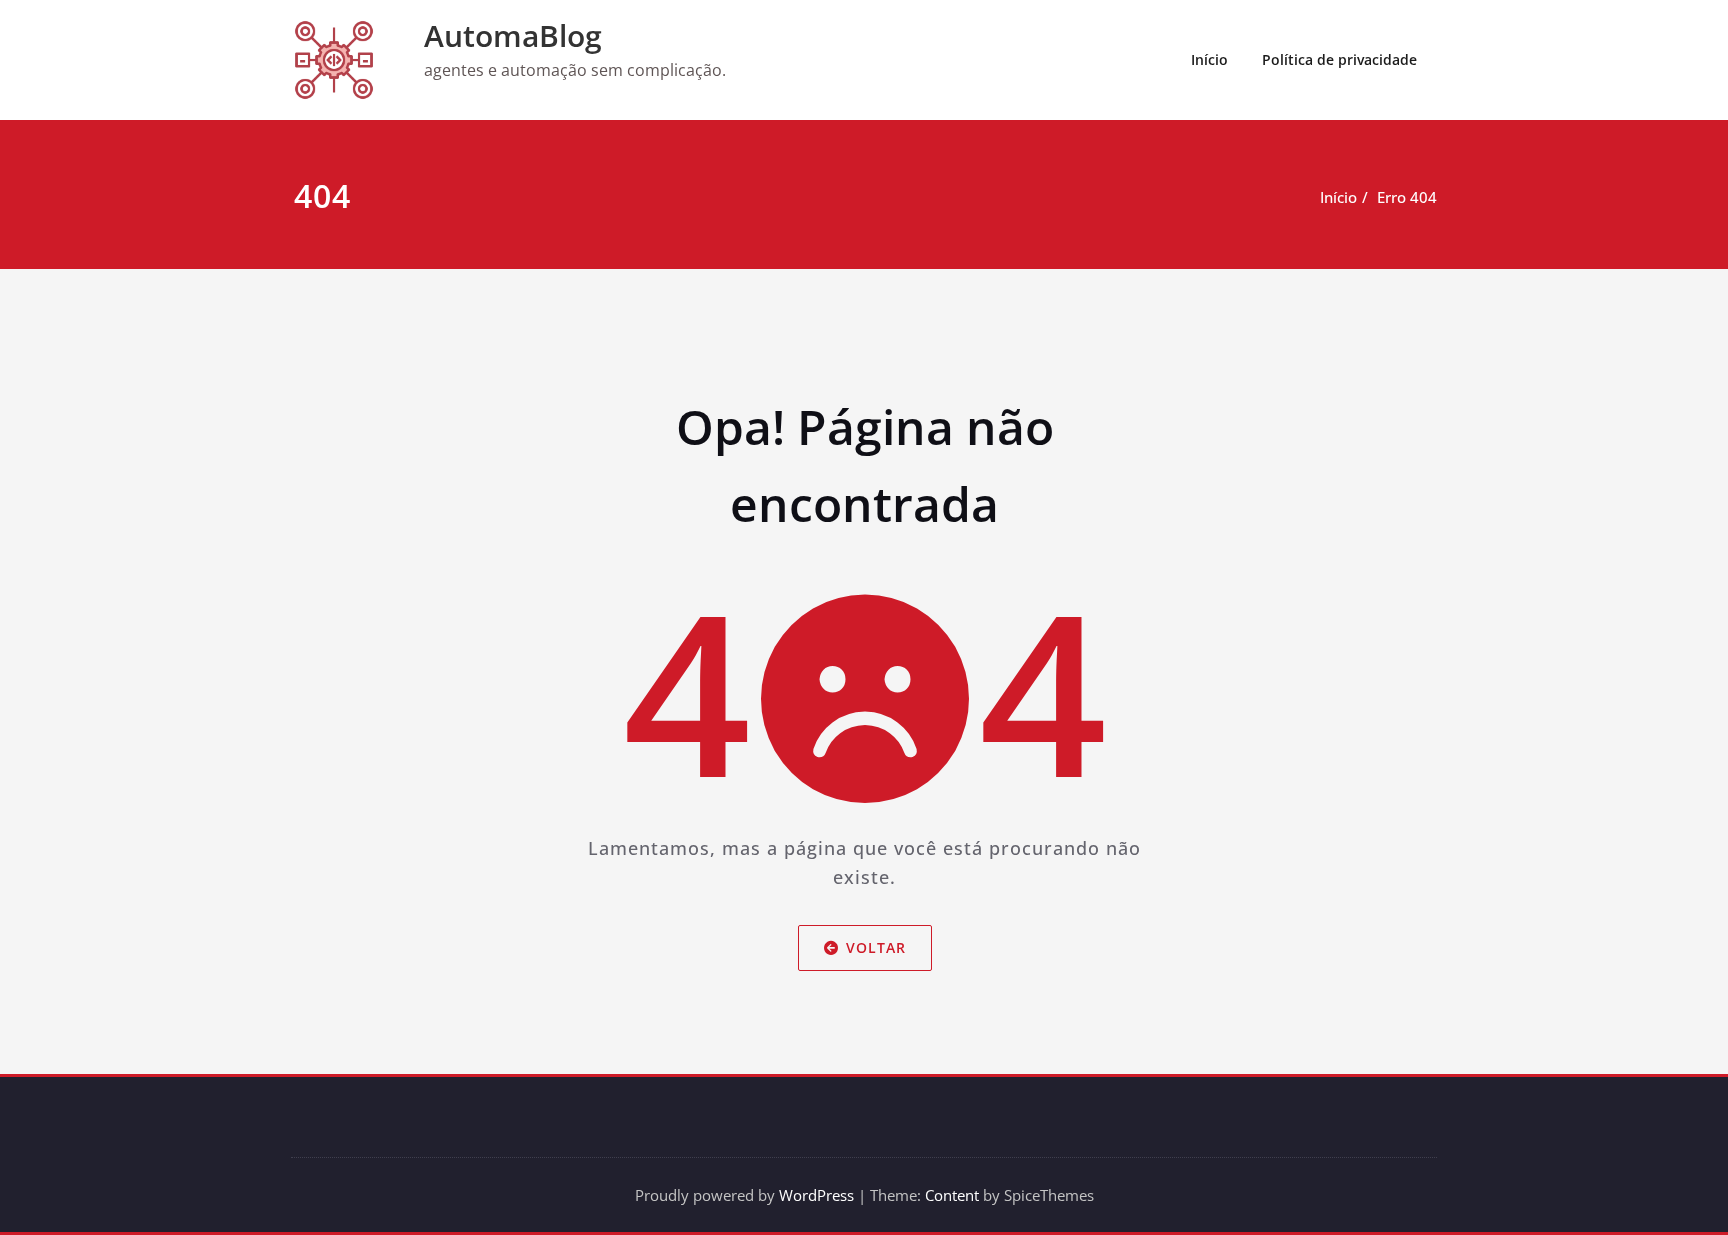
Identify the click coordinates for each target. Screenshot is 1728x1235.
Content (952, 1195)
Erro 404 (1407, 197)
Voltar (875, 947)
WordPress (816, 1195)
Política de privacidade (1339, 59)
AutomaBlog (513, 35)
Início (1209, 59)
